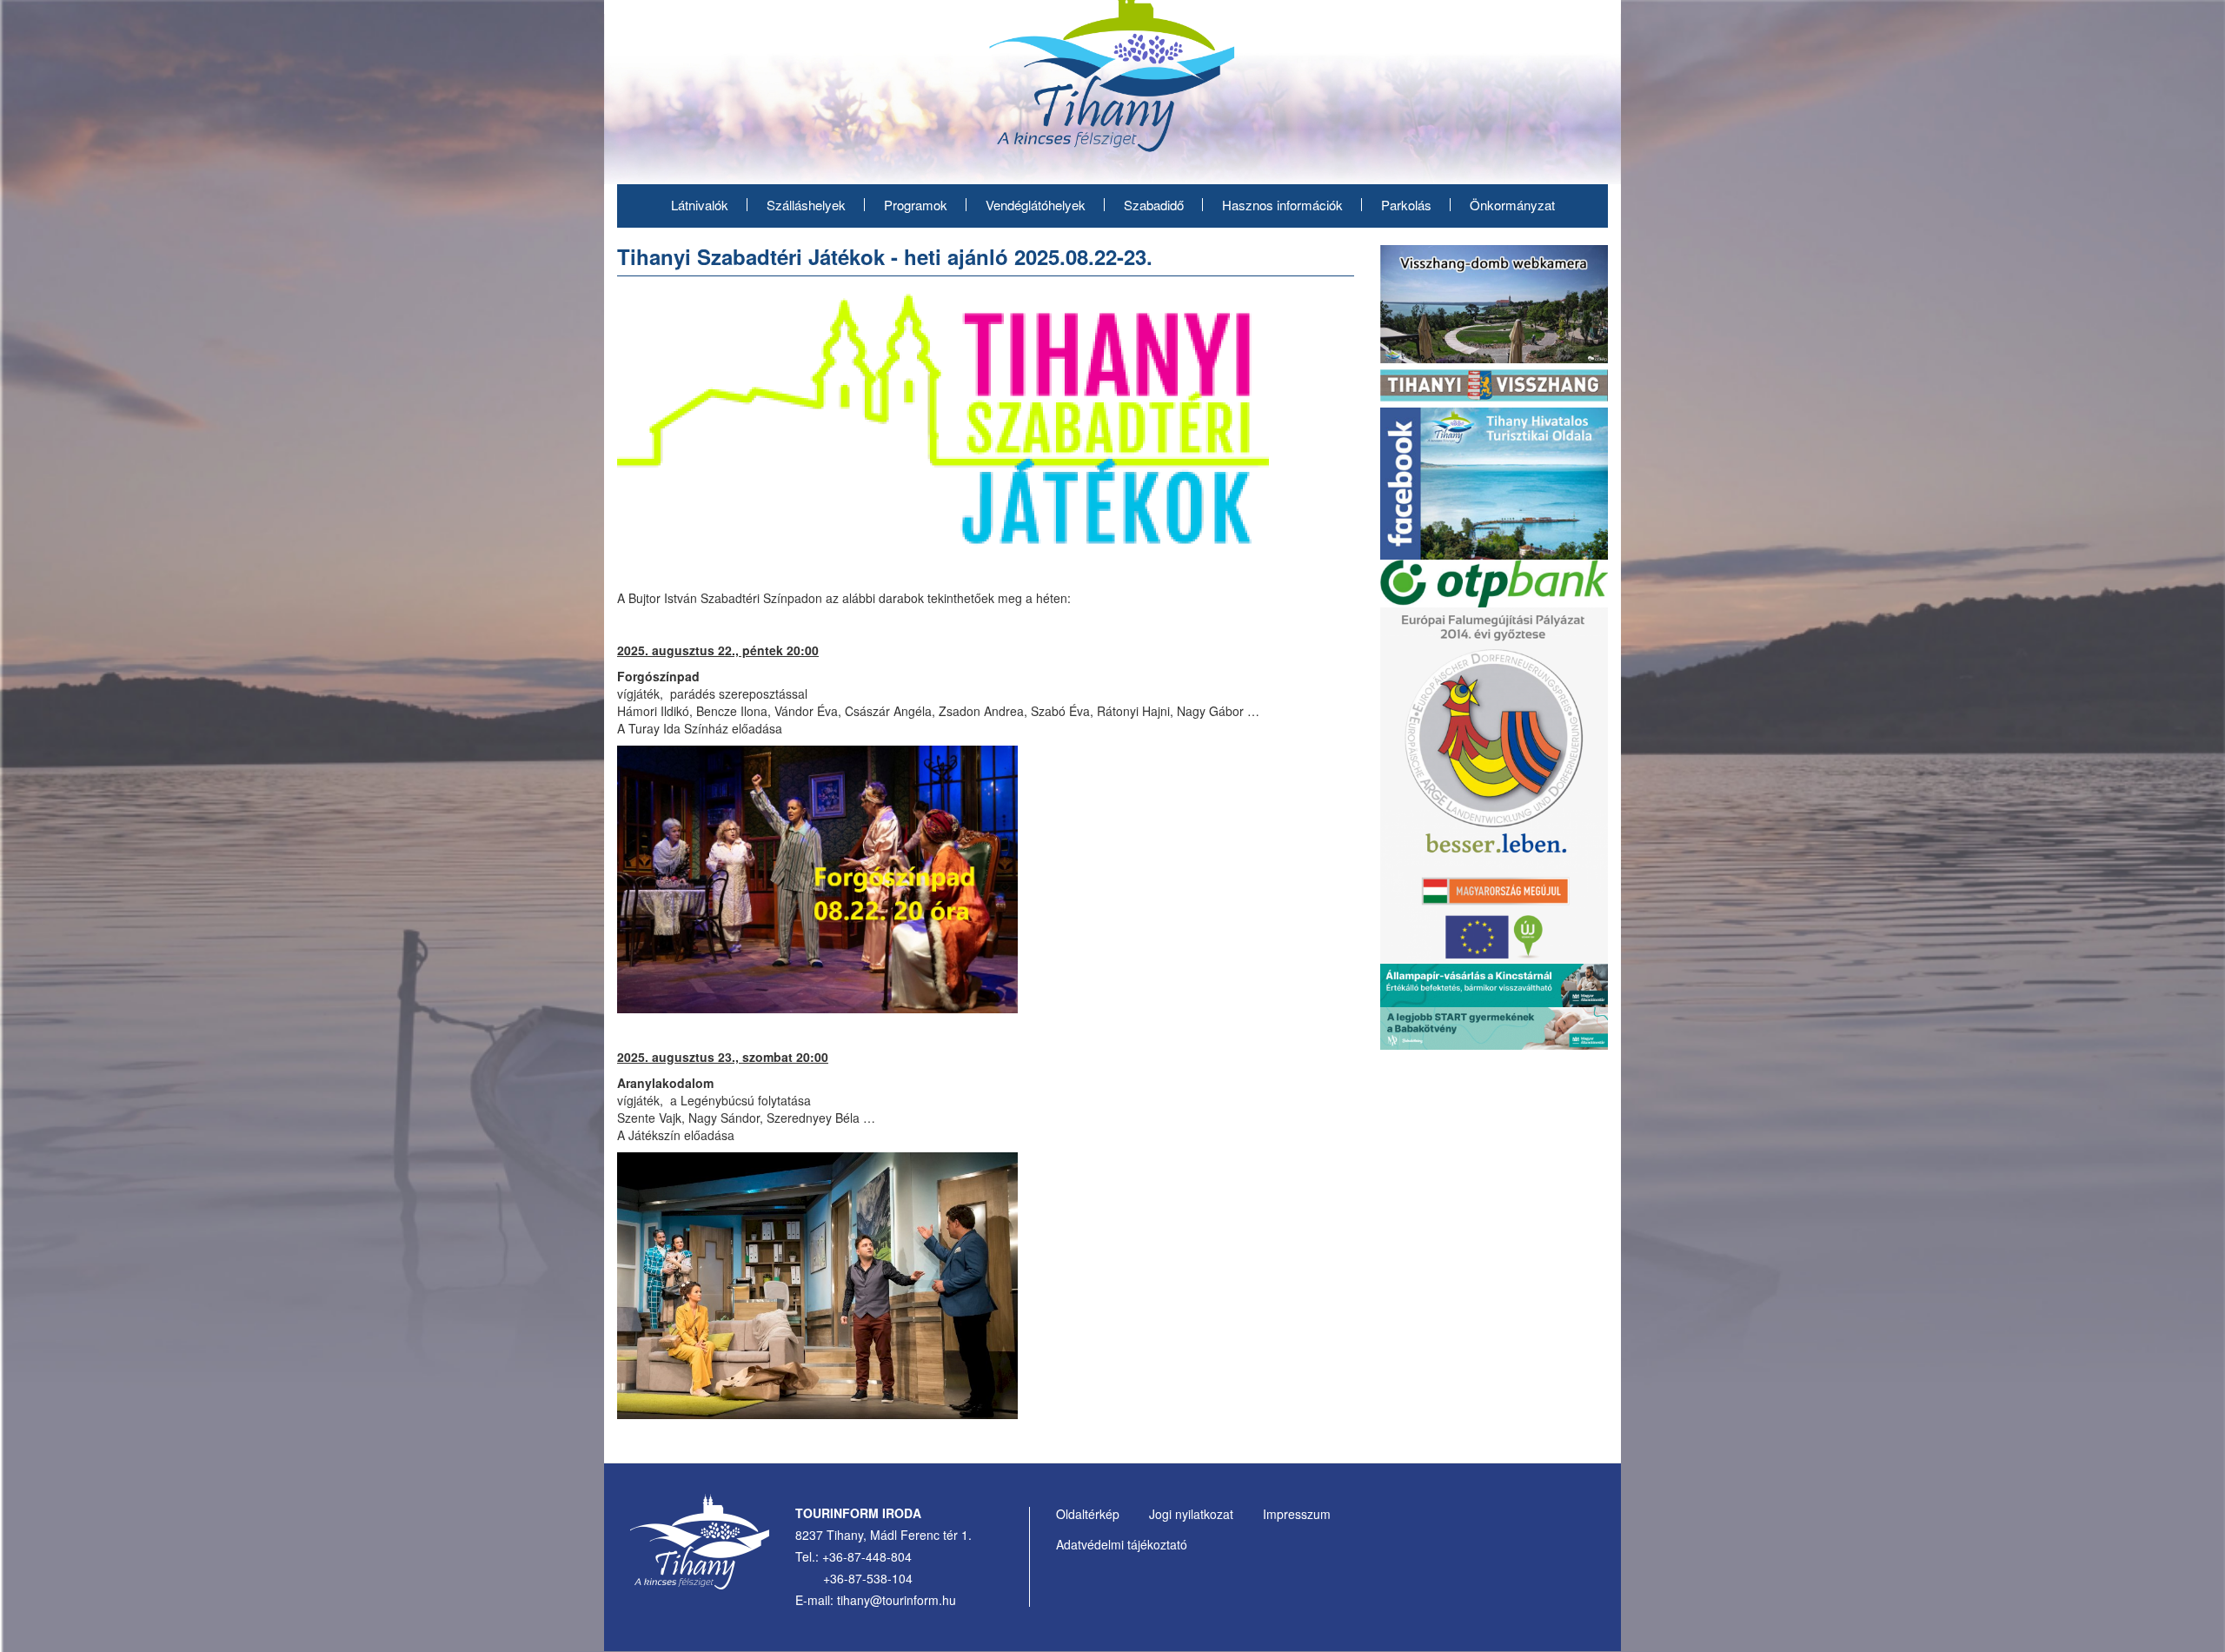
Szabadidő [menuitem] (1154, 205)
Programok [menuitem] (916, 205)
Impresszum (1297, 1514)
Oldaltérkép (1088, 1514)
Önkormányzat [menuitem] (1512, 205)
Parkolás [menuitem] (1406, 205)
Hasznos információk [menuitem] (1282, 205)
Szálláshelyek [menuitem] (806, 205)
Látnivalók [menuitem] (700, 205)
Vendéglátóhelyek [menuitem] (1036, 205)
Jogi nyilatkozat (1191, 1514)
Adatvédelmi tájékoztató (1122, 1544)
